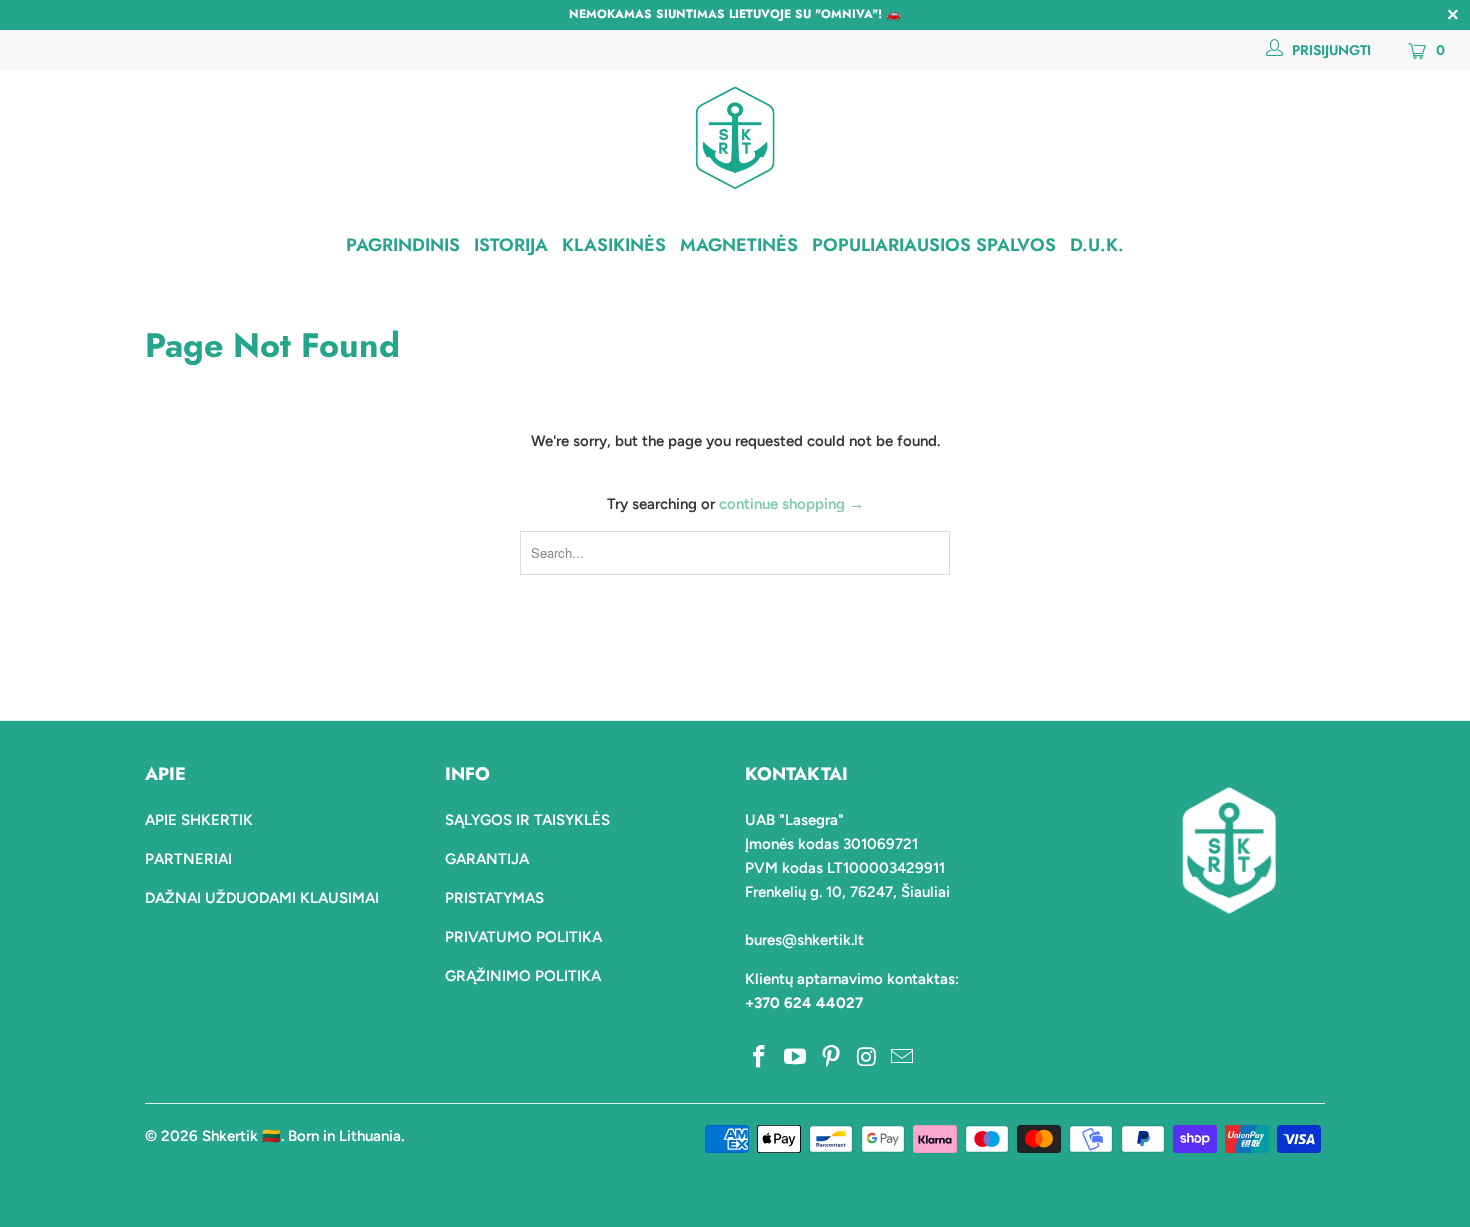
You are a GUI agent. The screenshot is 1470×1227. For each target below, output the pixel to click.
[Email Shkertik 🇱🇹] (903, 1058)
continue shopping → (791, 504)
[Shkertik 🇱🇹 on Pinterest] (831, 1058)
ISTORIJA (511, 245)
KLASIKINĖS (614, 245)
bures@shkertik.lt (804, 940)
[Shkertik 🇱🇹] (735, 137)
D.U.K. (1097, 245)
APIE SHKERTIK (199, 820)
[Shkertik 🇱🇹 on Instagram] (867, 1058)
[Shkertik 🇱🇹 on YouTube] (796, 1058)
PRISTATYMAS (494, 898)
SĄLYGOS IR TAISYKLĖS (527, 820)
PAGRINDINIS (403, 245)
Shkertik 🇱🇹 (241, 1136)
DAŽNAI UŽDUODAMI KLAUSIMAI (262, 898)
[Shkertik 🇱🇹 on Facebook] (760, 1058)
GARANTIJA (487, 859)
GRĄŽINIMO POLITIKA (523, 976)
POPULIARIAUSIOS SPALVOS (934, 245)
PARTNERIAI (188, 859)
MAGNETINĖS (739, 245)
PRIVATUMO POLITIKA (523, 937)
